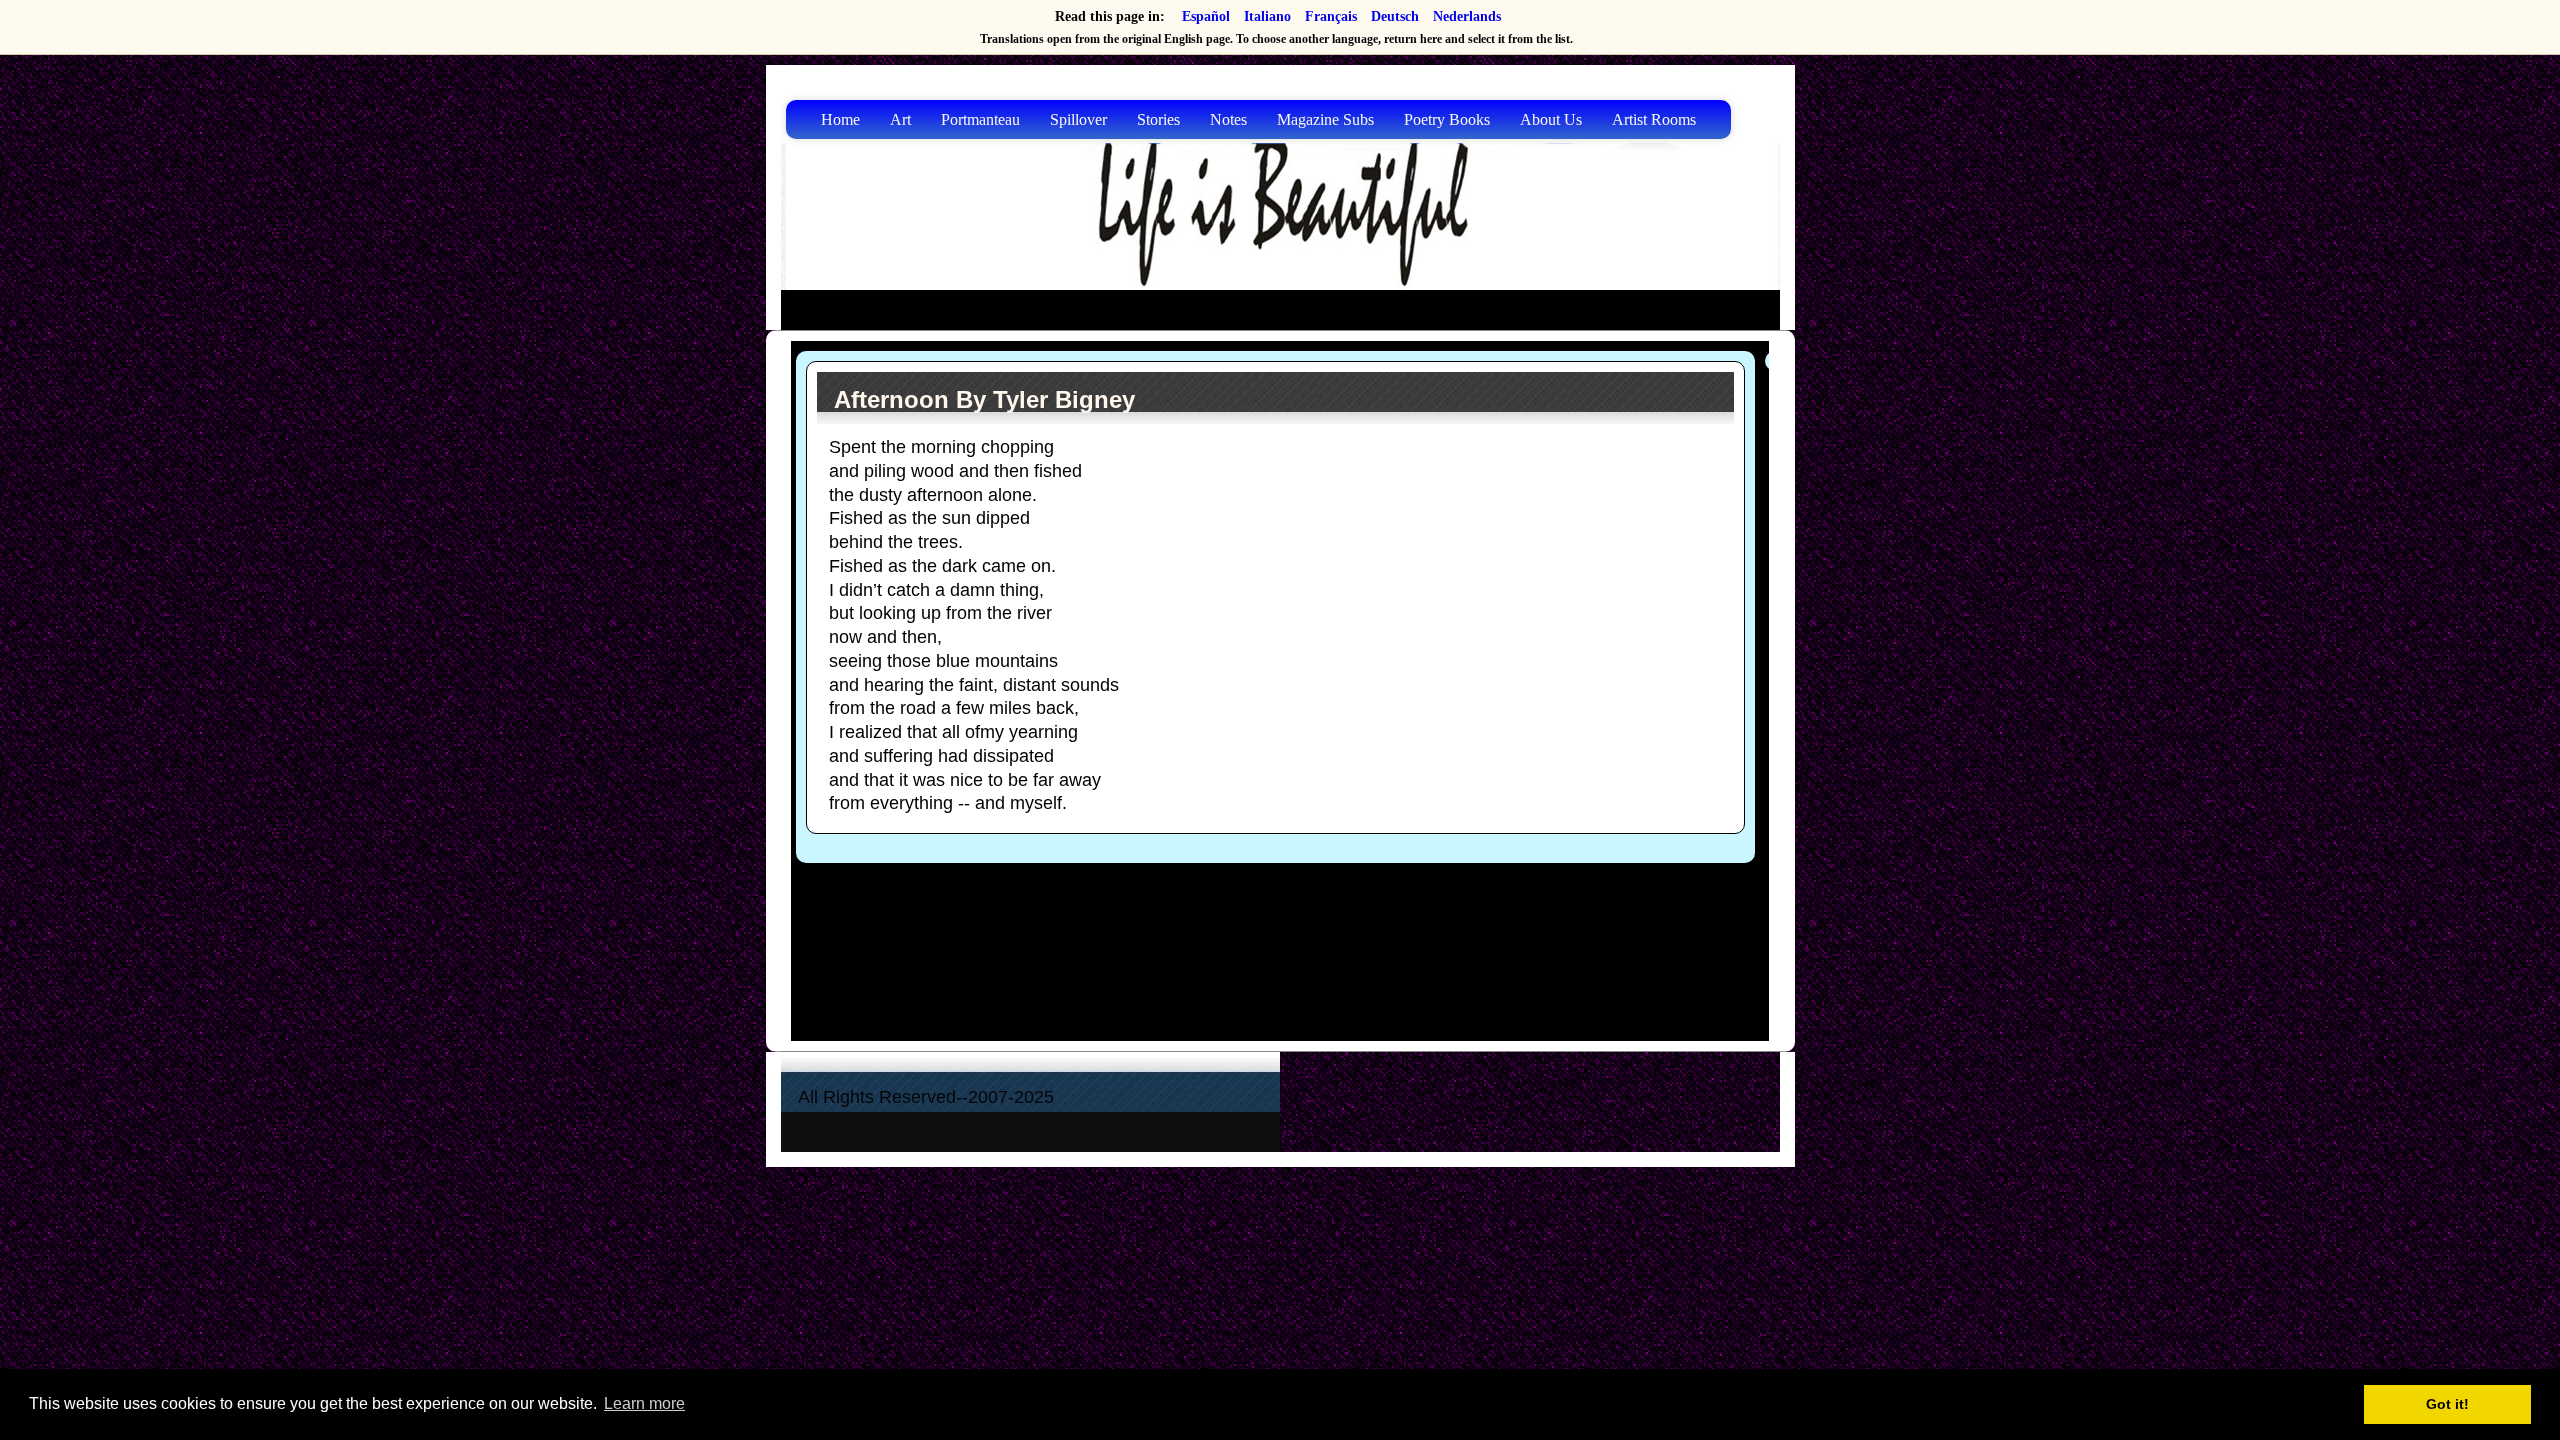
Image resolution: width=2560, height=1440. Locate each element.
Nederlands (1467, 16)
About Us (1551, 119)
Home (840, 119)
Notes (1228, 119)
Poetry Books (1447, 119)
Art (900, 119)
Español (1206, 16)
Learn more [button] (644, 1403)
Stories (1158, 119)
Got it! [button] (2447, 1404)
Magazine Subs (1325, 119)
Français (1331, 16)
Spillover (1078, 119)
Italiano (1267, 16)
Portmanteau (980, 119)
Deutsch (1395, 16)
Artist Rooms (1654, 119)
